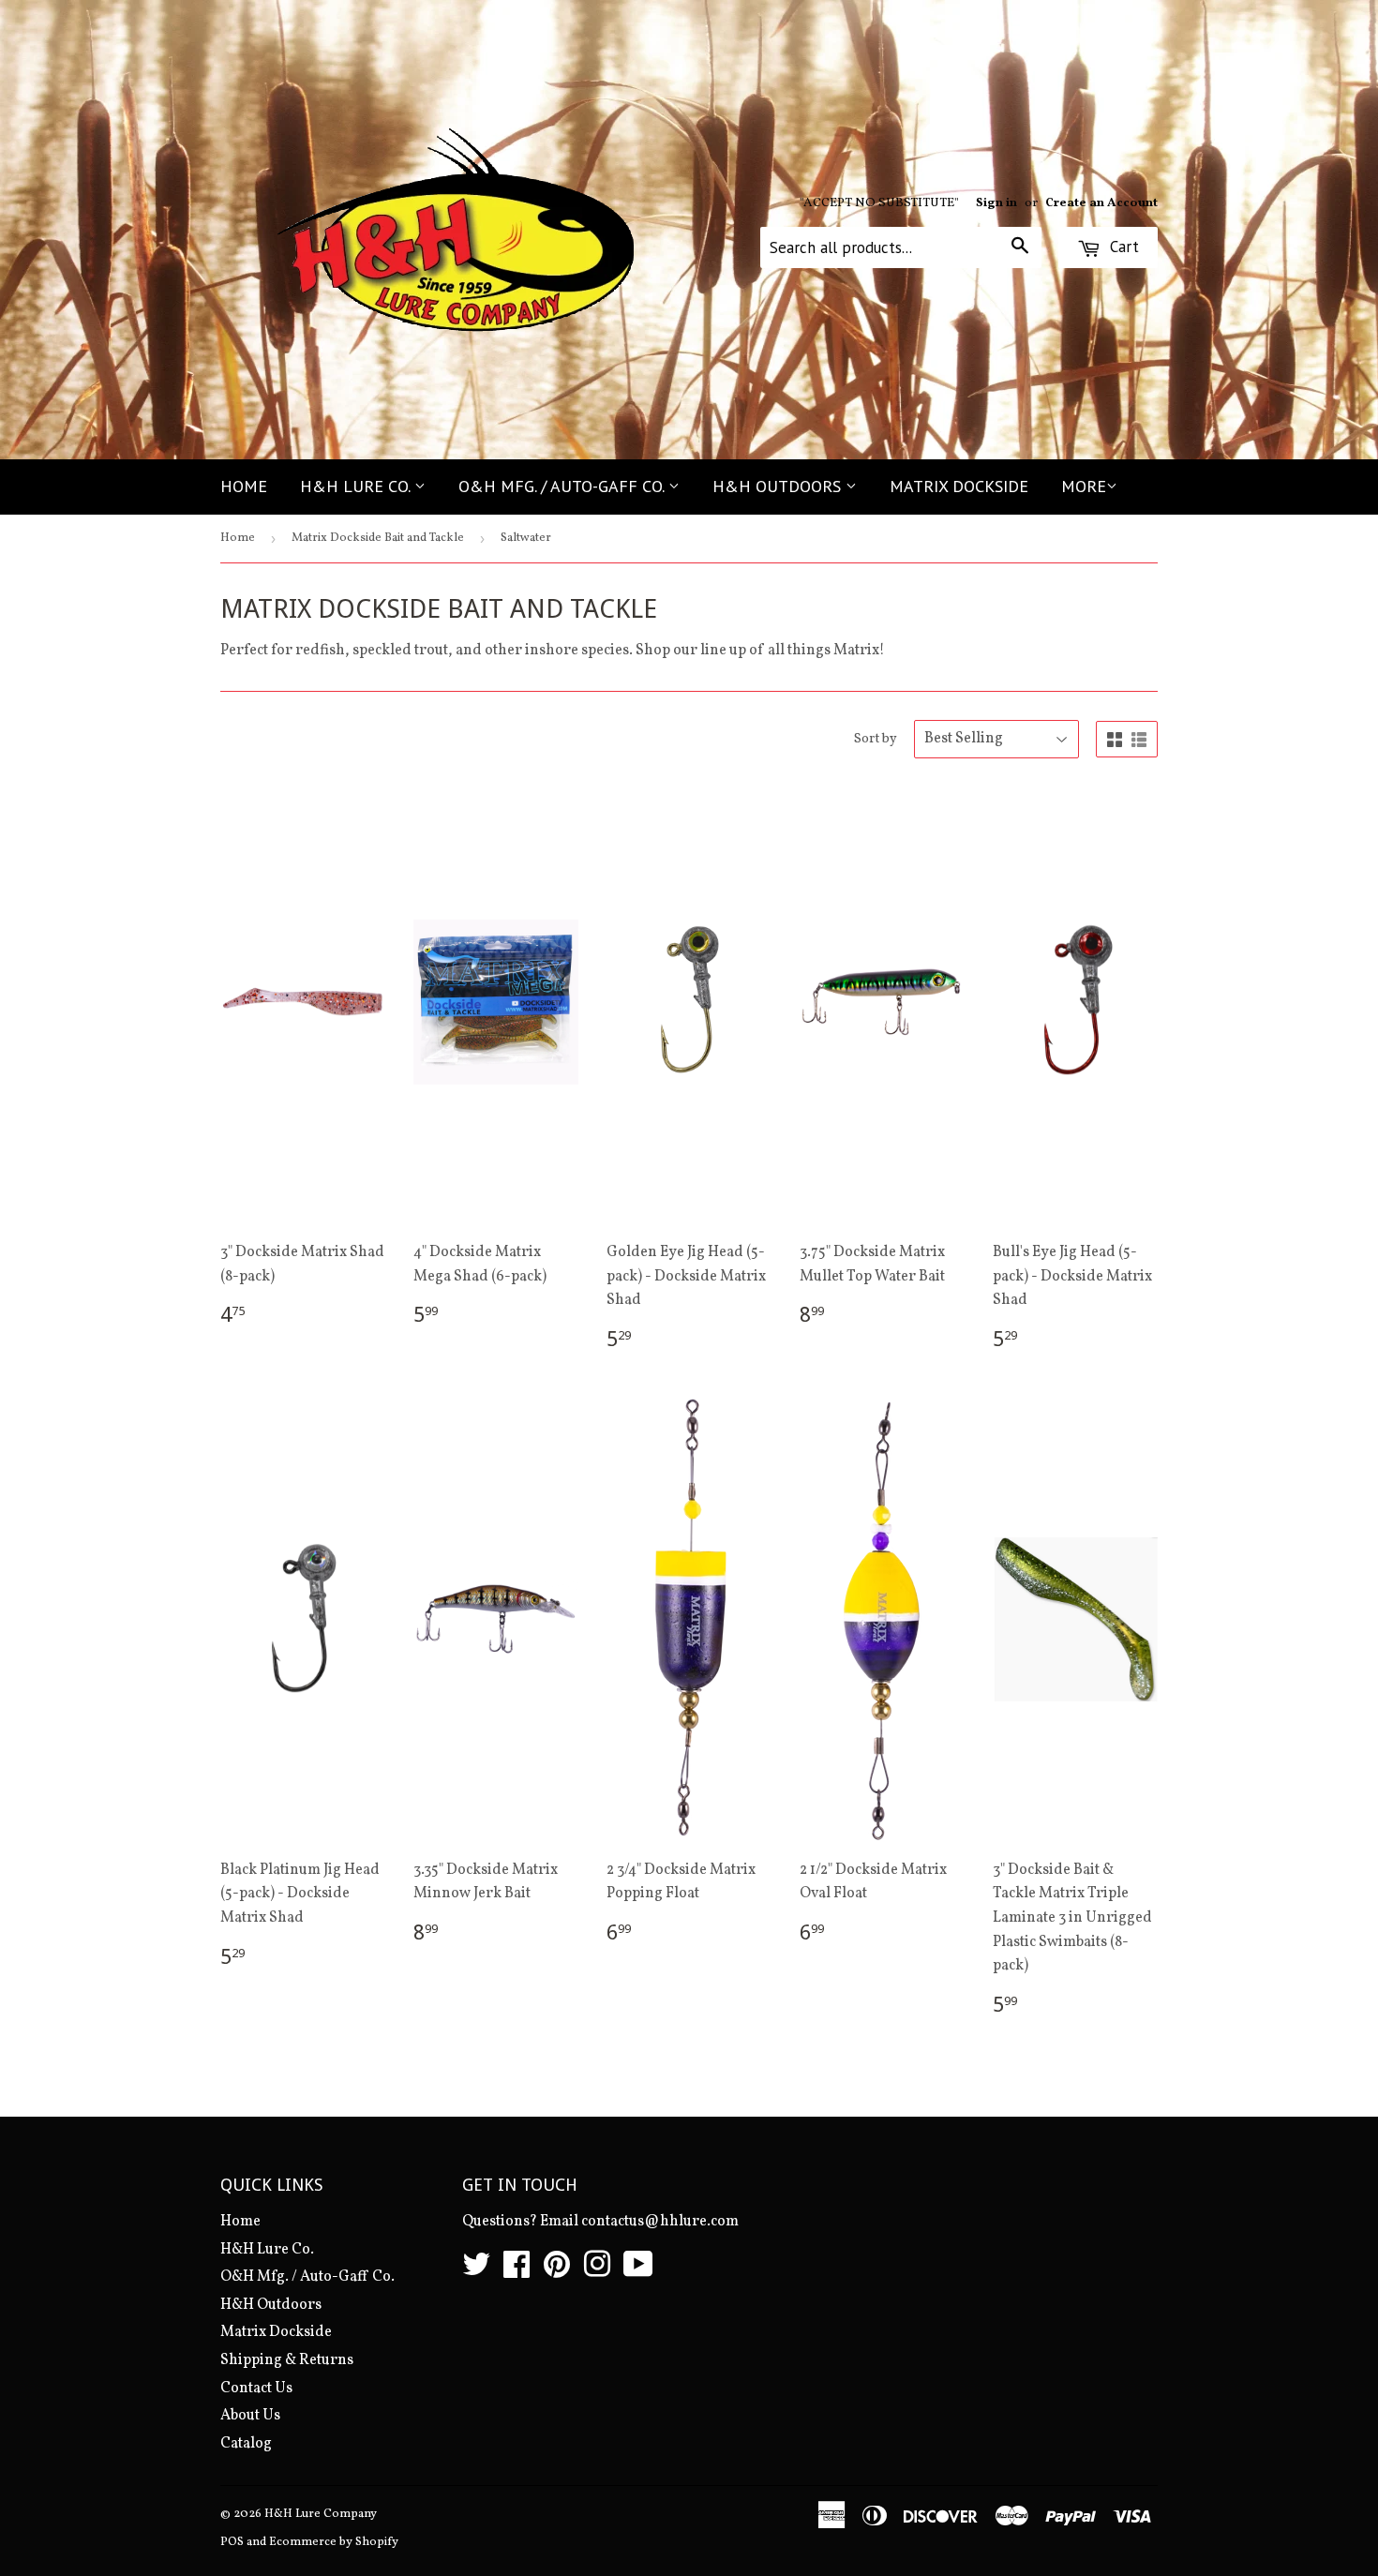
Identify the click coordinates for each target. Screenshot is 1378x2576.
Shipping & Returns (287, 2360)
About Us (250, 2416)
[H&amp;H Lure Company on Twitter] (476, 2271)
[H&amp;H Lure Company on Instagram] (597, 2271)
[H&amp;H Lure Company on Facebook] (517, 2271)
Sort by (876, 739)
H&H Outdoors (779, 486)
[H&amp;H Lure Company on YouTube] (638, 2271)
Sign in (996, 203)
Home (244, 486)
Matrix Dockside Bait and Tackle (378, 538)
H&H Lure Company (321, 2514)
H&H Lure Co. (357, 486)
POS (232, 2542)
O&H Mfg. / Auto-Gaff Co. (563, 486)
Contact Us (256, 2389)
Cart (1122, 247)
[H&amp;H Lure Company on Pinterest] (557, 2271)
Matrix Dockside (959, 486)
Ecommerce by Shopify (334, 2542)
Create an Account (1101, 203)
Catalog (246, 2444)
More (1084, 486)
